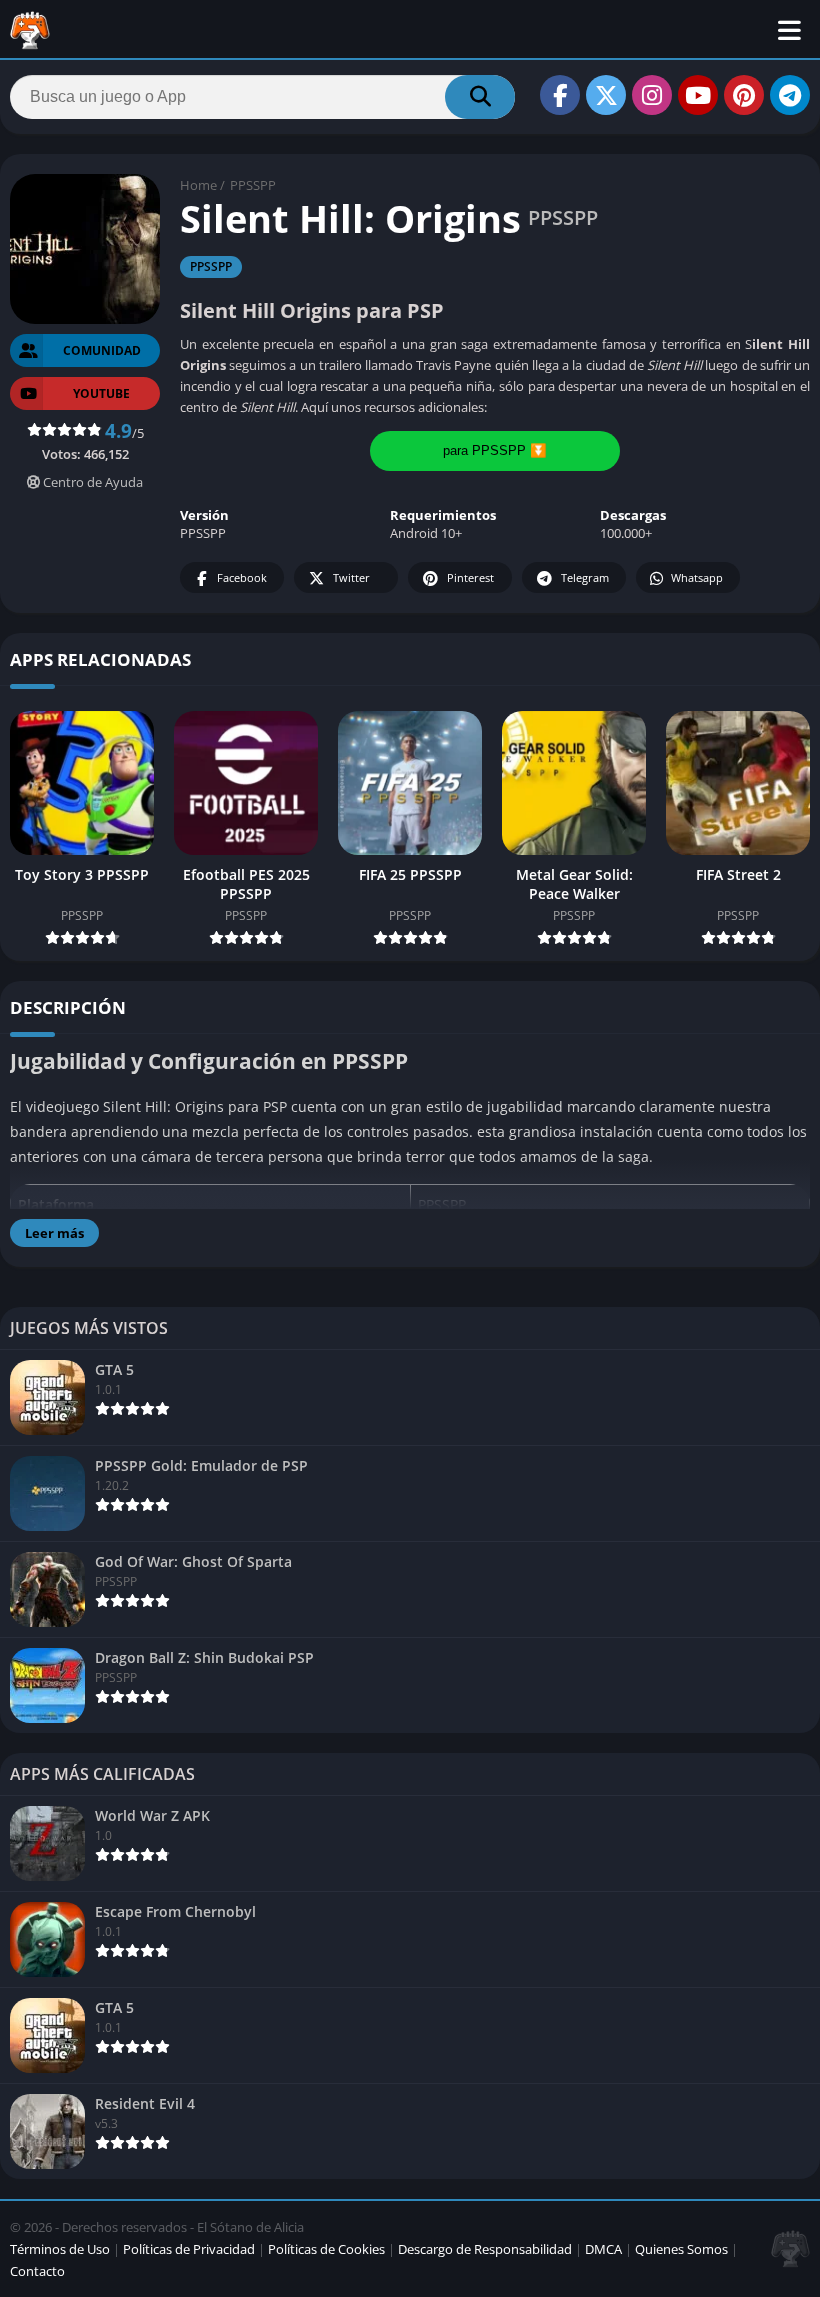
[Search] (480, 97)
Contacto (37, 2271)
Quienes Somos (681, 2249)
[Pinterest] (744, 95)
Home (198, 185)
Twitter (351, 577)
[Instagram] (652, 95)
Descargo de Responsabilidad (485, 2249)
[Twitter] (606, 95)
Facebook (242, 577)
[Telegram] (790, 95)
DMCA (603, 2249)
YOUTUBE (101, 393)
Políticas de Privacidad (189, 2249)
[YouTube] (698, 95)
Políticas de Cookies (326, 2249)
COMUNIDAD (102, 350)
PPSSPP (253, 185)
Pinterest (470, 577)
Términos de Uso (60, 2249)
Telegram (585, 577)
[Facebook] (560, 95)
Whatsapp (697, 577)
